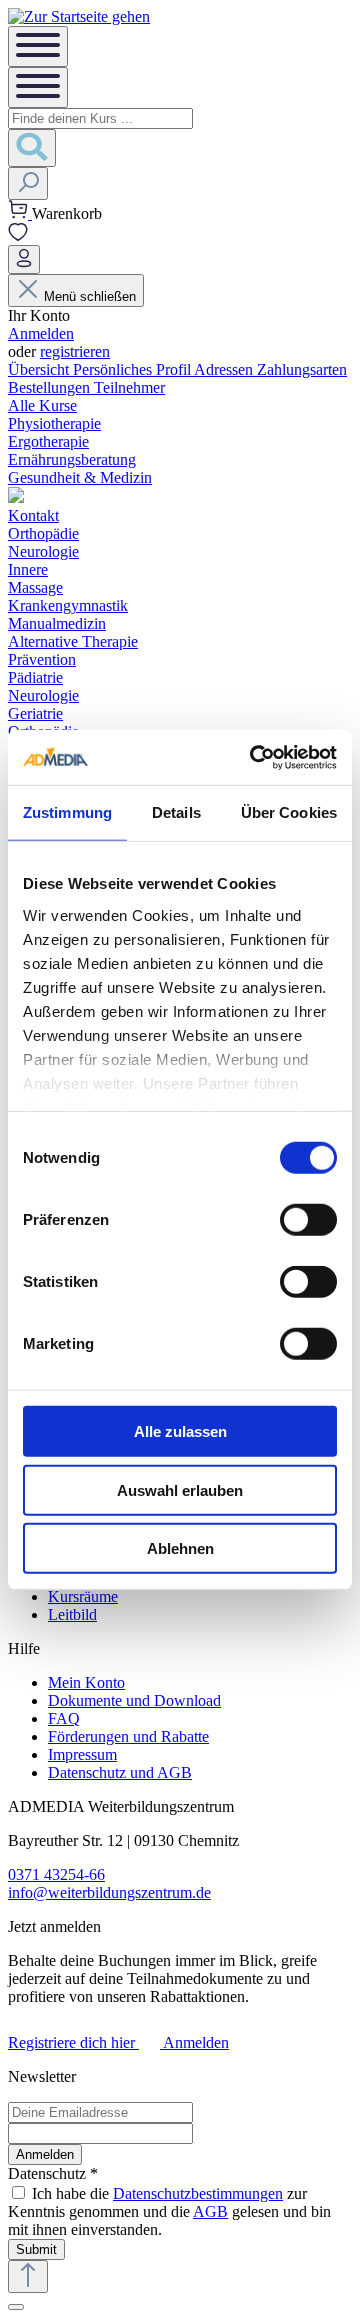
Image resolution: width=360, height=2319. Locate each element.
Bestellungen (51, 387)
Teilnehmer (129, 387)
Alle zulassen (180, 1431)
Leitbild (72, 1614)
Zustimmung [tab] (67, 812)
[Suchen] (32, 148)
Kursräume (83, 1596)
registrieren (75, 351)
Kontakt (33, 515)
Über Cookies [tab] (289, 812)
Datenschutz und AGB (120, 1772)
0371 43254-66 (56, 1874)
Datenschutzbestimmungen (198, 2193)
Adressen (225, 369)
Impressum (82, 1754)
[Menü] (38, 46)
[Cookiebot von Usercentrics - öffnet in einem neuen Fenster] (254, 757)
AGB (210, 2211)
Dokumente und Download (134, 1700)
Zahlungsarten (302, 369)
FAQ (64, 1718)
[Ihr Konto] (24, 259)
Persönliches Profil (133, 369)
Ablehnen (180, 1548)
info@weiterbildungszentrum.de (109, 1892)
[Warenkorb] (20, 213)
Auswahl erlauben (180, 1489)
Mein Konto (86, 1682)
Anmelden (41, 333)
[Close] (16, 2307)
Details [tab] (176, 812)
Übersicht (40, 369)
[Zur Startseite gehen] (79, 16)
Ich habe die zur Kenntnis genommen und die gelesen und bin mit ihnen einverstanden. (169, 2211)
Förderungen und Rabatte (128, 1736)
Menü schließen (90, 296)
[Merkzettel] (18, 235)
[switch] (308, 1220)
